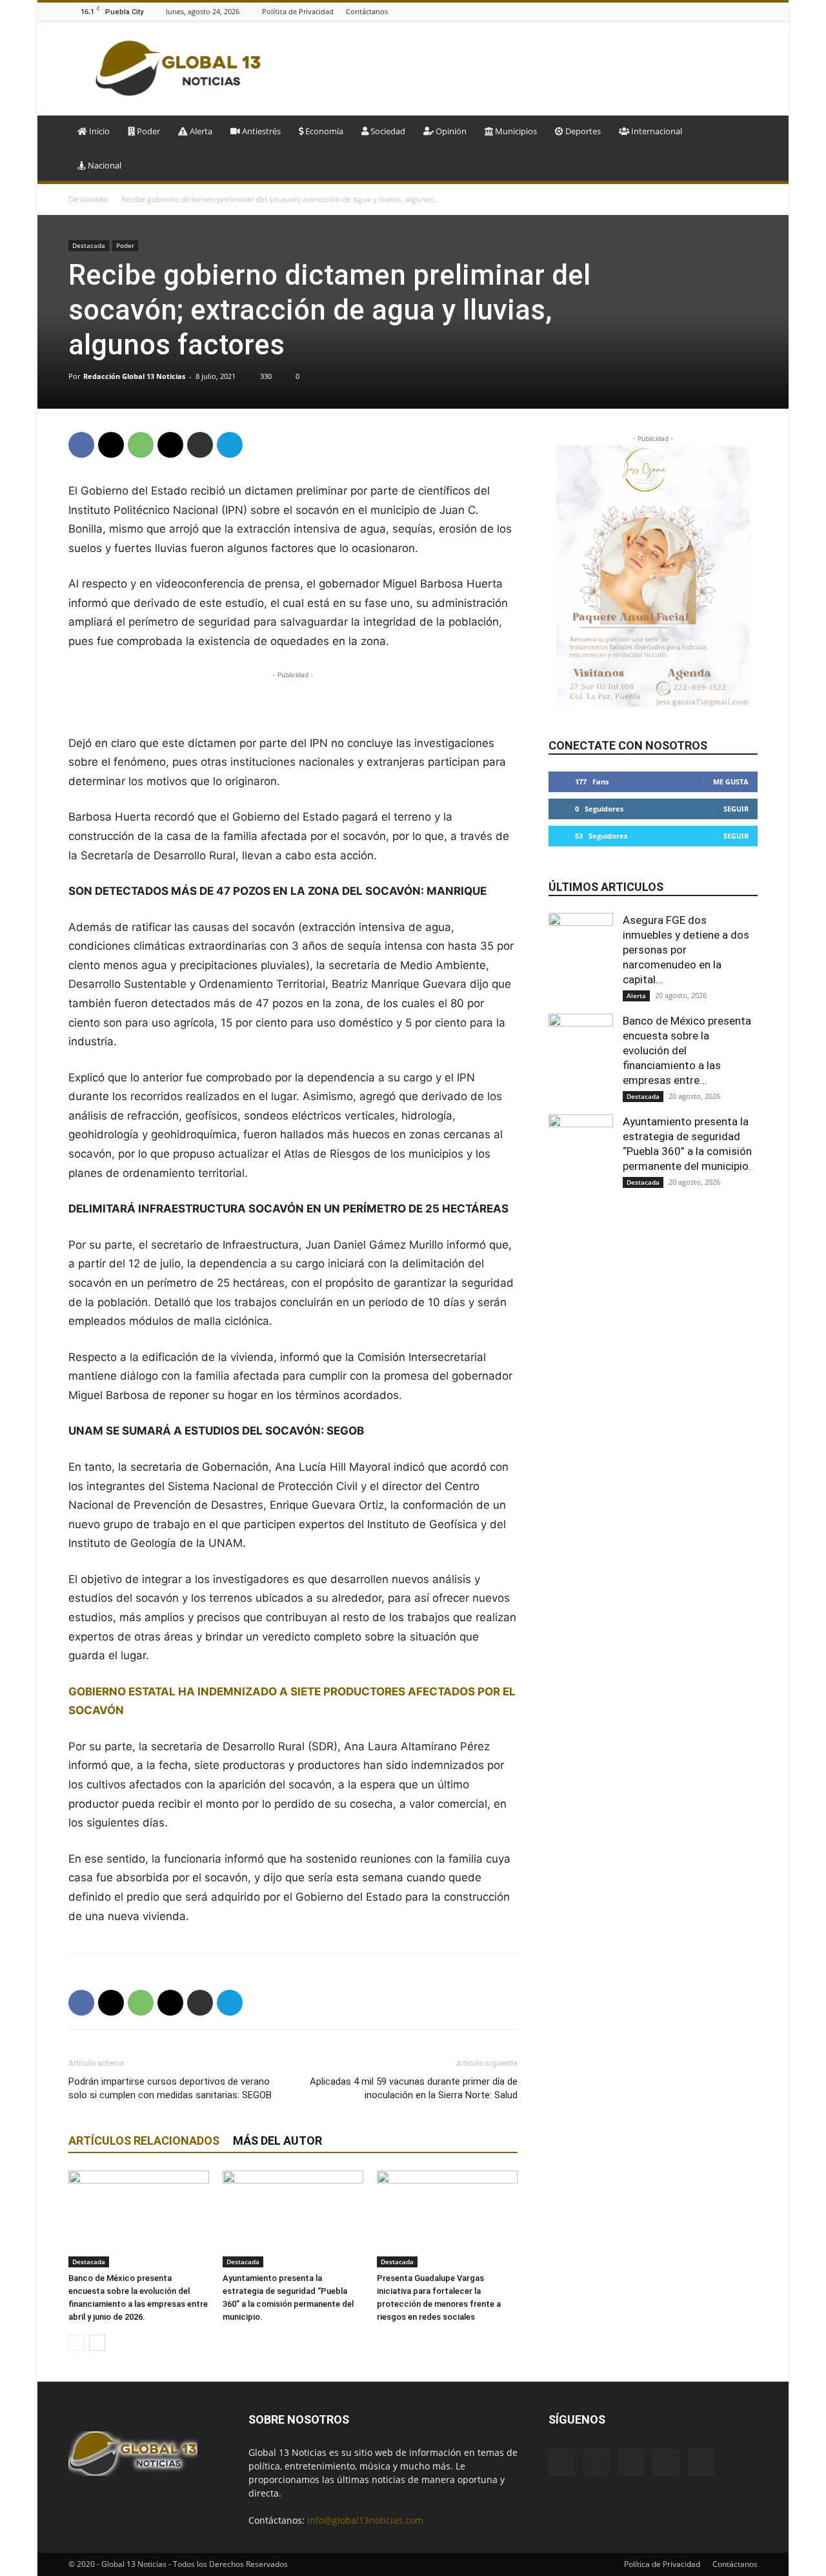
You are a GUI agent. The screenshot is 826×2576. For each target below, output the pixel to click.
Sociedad (387, 131)
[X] (750, 11)
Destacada (88, 199)
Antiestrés (260, 131)
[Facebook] (686, 11)
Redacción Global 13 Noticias (134, 376)
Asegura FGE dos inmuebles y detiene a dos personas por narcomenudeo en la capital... (686, 950)
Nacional (104, 165)
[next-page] (97, 2343)
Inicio (98, 131)
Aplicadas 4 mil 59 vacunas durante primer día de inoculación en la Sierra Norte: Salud (414, 2088)
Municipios (515, 131)
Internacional (656, 131)
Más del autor (277, 2141)
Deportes (582, 131)
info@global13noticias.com (365, 2520)
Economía (323, 131)
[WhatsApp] (141, 445)
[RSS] (734, 11)
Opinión (450, 131)
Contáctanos (367, 11)
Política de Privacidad (298, 11)
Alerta (200, 131)
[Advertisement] (523, 68)
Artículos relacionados (144, 2141)
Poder (147, 131)
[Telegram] (230, 445)
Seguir (736, 809)
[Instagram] (702, 11)
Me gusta (731, 782)
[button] (742, 132)
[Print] (200, 445)
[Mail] (718, 11)
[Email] (170, 445)
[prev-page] (76, 2343)
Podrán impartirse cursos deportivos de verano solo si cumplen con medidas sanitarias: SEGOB (170, 2088)
